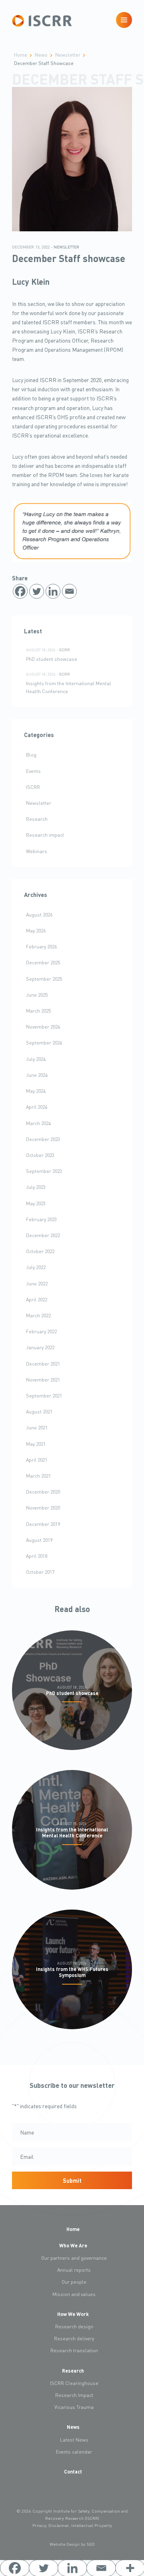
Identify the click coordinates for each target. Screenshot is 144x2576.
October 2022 (40, 1251)
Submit (72, 2180)
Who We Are (73, 2245)
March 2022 (38, 1315)
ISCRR (64, 650)
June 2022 (37, 1283)
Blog (31, 755)
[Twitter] (37, 591)
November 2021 (43, 1380)
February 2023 (41, 1219)
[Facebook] (20, 591)
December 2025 (43, 962)
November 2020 (43, 1508)
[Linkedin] (53, 591)
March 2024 (38, 1123)
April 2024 (37, 1107)
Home (73, 2229)
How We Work (73, 2314)
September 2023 (44, 1171)
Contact (73, 2472)
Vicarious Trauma (74, 2407)
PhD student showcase (52, 659)
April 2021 (37, 1460)
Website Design (65, 2544)
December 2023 (43, 1139)
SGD (91, 2544)
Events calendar (74, 2452)
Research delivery (74, 2338)
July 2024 (36, 1059)
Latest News (74, 2440)
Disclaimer (59, 2525)
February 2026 (41, 946)
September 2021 (44, 1395)
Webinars (37, 851)
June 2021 (37, 1427)
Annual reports (74, 2270)
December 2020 (43, 1492)
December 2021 (43, 1364)
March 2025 (38, 1011)
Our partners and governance (74, 2258)
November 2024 (43, 1027)
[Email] (69, 591)
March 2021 (38, 1476)
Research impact (45, 835)
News (73, 2427)
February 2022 (41, 1331)
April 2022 (37, 1299)
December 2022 (43, 1235)
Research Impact (74, 2395)
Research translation (74, 2350)
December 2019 (43, 1524)
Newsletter (66, 247)
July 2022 (36, 1267)
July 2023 (36, 1187)
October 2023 (40, 1155)
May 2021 (36, 1444)
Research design (74, 2326)
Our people (74, 2282)
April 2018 (37, 1556)
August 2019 (39, 1540)
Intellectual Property (92, 2525)
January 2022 (40, 1347)
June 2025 (37, 995)
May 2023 (36, 1203)
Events (33, 771)
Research (37, 819)
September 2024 (44, 1043)
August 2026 (39, 915)
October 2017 (40, 1572)
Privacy (39, 2525)
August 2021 (39, 1411)
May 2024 (36, 1091)
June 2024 (37, 1075)
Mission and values (74, 2294)
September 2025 (44, 979)
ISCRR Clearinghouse (74, 2383)
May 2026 (36, 930)
